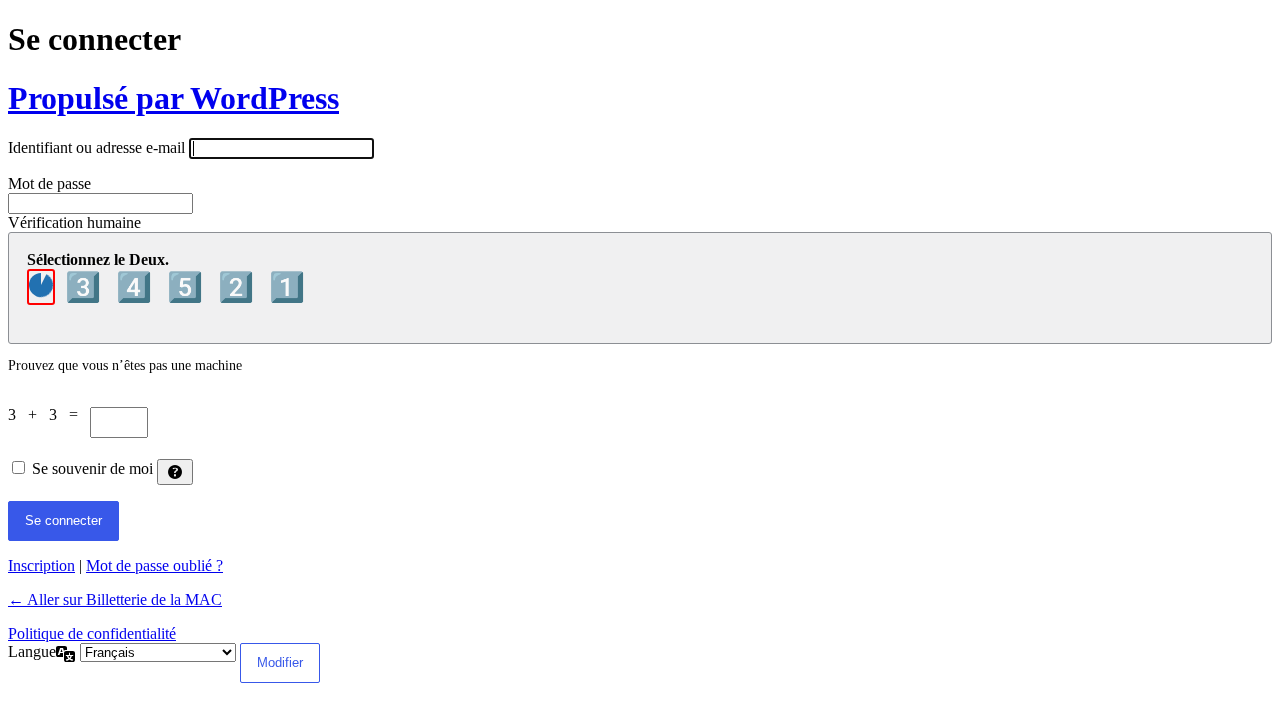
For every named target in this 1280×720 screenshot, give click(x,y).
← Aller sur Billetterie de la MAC (115, 599)
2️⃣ (239, 287)
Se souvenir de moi (92, 468)
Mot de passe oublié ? (154, 565)
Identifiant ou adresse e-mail (96, 147)
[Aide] (175, 472)
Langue (32, 651)
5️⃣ (188, 287)
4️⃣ (137, 287)
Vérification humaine (74, 222)
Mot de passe (49, 183)
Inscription (41, 565)
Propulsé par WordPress (173, 98)
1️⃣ (287, 287)
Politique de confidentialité (92, 633)
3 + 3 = (49, 414)
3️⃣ (86, 287)
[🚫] (41, 287)
